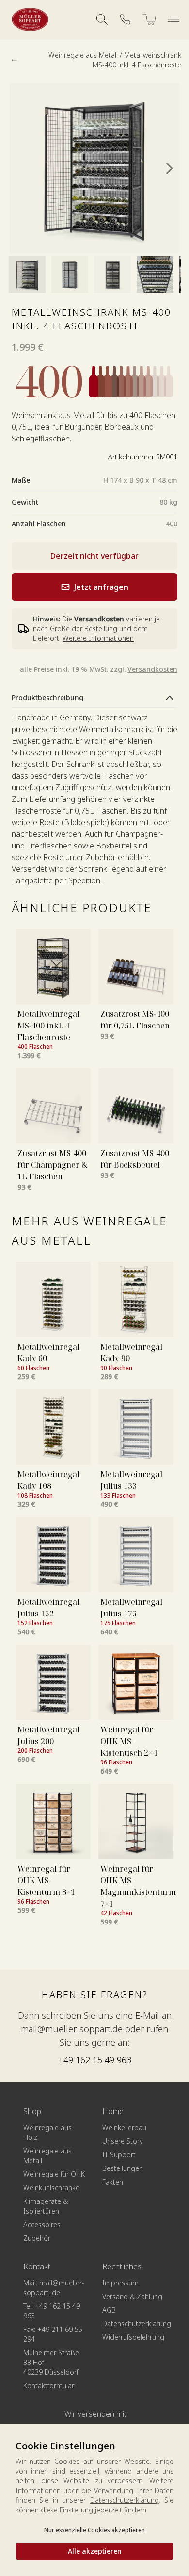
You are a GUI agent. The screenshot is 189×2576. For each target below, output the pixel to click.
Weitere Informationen (98, 638)
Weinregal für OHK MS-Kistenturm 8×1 (46, 1880)
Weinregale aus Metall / (86, 55)
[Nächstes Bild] (170, 168)
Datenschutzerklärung (125, 2500)
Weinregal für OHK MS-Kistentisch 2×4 (129, 1741)
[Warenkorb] (149, 19)
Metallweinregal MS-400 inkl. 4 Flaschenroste (48, 1026)
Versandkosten (152, 669)
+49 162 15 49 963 (95, 2060)
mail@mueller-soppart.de (72, 2029)
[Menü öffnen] (173, 19)
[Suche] (102, 19)
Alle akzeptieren (95, 2551)
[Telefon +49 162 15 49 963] (125, 19)
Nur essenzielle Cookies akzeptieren (94, 2530)
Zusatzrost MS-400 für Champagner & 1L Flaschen (53, 1165)
